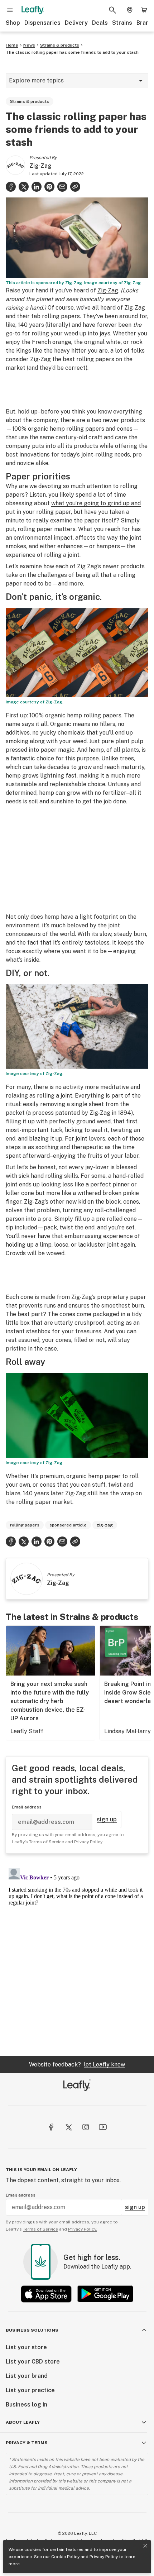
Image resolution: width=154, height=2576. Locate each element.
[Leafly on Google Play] (105, 2294)
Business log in (27, 2405)
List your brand (27, 2376)
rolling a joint (62, 555)
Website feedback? (77, 2064)
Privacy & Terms (27, 2443)
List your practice (30, 2390)
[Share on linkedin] (37, 187)
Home (12, 45)
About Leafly (23, 2422)
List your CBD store (33, 2362)
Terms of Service (47, 1842)
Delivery (76, 23)
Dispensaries (42, 23)
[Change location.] (130, 10)
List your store (26, 2347)
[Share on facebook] (11, 187)
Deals (100, 23)
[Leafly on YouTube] (103, 2127)
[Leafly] (33, 10)
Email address (27, 1807)
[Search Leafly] (112, 10)
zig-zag (105, 1525)
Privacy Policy (104, 2557)
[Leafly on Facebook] (51, 2127)
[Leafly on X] (68, 2127)
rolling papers (25, 1525)
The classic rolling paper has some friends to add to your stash (72, 52)
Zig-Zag (40, 166)
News (29, 45)
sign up (107, 1819)
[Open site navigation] (10, 10)
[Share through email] (62, 187)
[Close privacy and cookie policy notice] (145, 2546)
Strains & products (60, 45)
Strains (122, 23)
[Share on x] (24, 187)
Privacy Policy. (83, 2229)
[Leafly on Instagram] (86, 2127)
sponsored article (68, 1525)
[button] (75, 187)
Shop (13, 23)
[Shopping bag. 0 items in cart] (144, 10)
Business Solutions (32, 2330)
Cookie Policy (65, 2557)
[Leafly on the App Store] (46, 2294)
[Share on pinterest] (49, 187)
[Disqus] (77, 1955)
